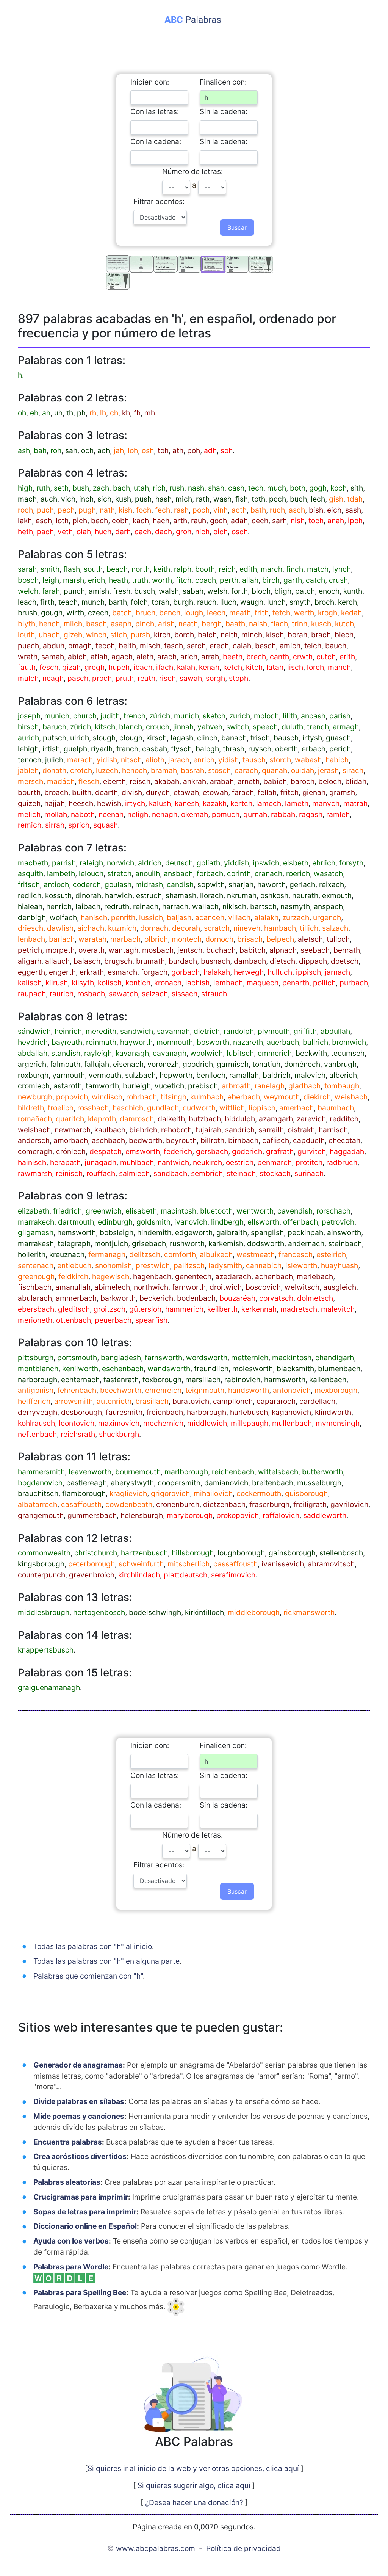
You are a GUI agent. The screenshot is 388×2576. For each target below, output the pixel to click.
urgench (327, 917)
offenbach (300, 1222)
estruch (149, 895)
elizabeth (34, 1211)
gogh (318, 488)
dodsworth (266, 1243)
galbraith (232, 1232)
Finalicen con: (223, 82)
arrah (210, 657)
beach (117, 569)
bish (316, 510)
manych (326, 803)
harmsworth (285, 1380)
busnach (215, 961)
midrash (149, 884)
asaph (121, 624)
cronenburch (178, 1504)
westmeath (256, 1254)
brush (27, 613)
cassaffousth (235, 1564)
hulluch (280, 972)
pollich (324, 983)
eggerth (31, 972)
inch (86, 499)
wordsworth (207, 1358)
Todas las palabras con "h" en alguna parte (106, 1961)
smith (50, 569)
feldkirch (73, 1276)
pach (45, 532)
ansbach (178, 873)
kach (141, 521)
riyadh (102, 749)
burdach (183, 961)
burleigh (137, 1086)
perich (340, 749)
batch (122, 613)
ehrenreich (163, 1390)
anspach (328, 906)
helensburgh (142, 1515)
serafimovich (233, 1575)
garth (293, 580)
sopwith (211, 884)
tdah (355, 499)
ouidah (303, 770)
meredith (101, 1031)
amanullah (73, 1287)
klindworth (333, 1412)
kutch (344, 624)
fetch (281, 613)
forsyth (351, 863)
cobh (120, 521)
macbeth (33, 863)
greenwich (104, 1211)
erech (219, 646)
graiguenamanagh (49, 1687)
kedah (351, 613)
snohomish (113, 1265)
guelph (75, 749)
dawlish (60, 928)
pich (80, 521)
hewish (109, 803)
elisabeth (141, 1211)
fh (137, 413)
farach (243, 792)
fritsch (29, 884)
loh (133, 450)
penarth (296, 983)
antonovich (292, 1390)
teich (313, 646)
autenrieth (114, 1401)
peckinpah (305, 1232)
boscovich (263, 1287)
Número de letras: (192, 171)
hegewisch (111, 1276)
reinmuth (101, 1042)
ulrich (80, 738)
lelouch (91, 873)
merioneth (35, 1320)
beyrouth (181, 1140)
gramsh (342, 792)
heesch (81, 803)
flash (72, 569)
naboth (83, 814)
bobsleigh (117, 1232)
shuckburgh (119, 1434)
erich (96, 580)
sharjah (241, 884)
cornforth (180, 1254)
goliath (208, 863)
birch (271, 580)
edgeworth (194, 1232)
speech (265, 727)
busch (145, 591)
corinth (239, 873)
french (135, 716)
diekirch (317, 1097)
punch (74, 591)
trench (318, 727)
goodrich (198, 1064)
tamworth (102, 1086)
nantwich (173, 1162)
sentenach (36, 1265)
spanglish (267, 1232)
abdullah (335, 1031)
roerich (298, 873)
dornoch (219, 939)
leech (216, 613)
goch (218, 521)
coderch (87, 884)
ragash (311, 814)
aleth (145, 657)
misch (150, 646)
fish (242, 499)
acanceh (210, 917)
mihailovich (213, 1493)
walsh (169, 591)
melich (29, 814)
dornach (154, 928)
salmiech (134, 1173)
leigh (51, 580)
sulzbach (140, 1075)
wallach (205, 906)
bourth (29, 792)
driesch (31, 928)
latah (275, 667)
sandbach (170, 1173)
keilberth (222, 1309)
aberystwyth (132, 1483)
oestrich (240, 1162)
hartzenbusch (144, 1553)
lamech (269, 803)
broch (324, 602)
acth (239, 510)
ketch (233, 667)
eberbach (244, 1097)
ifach (165, 667)
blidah (356, 781)
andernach (306, 1243)
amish (99, 591)
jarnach (337, 972)
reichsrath (78, 1434)
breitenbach (273, 1483)
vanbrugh (340, 1064)
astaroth (68, 1086)
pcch (278, 499)
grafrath (280, 1151)
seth (61, 488)
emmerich (275, 1053)
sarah (27, 569)
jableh (28, 770)
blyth (27, 624)
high (25, 488)
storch (280, 760)
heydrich (33, 1042)
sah (71, 450)
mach (27, 499)
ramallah (244, 1075)
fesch (49, 667)
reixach (332, 884)
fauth (27, 667)
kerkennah (259, 1309)
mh (150, 413)
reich (227, 569)
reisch (140, 781)
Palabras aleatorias (67, 2182)
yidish (107, 760)
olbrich (156, 939)
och (87, 450)
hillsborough (193, 1553)
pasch (78, 678)
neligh (138, 814)
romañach (35, 1119)
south (93, 569)
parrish (64, 863)
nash (196, 488)
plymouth (274, 1031)
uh (58, 413)
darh (123, 532)
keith (162, 569)
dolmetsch (315, 1298)
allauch (57, 961)
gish (336, 499)
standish (66, 1053)
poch (201, 510)
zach (101, 488)
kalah (186, 667)
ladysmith (225, 1265)
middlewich (207, 1423)
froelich (61, 1108)
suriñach (309, 1173)
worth (162, 580)
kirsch (156, 738)
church (85, 716)
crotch (81, 770)
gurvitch (312, 1151)
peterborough (92, 1564)
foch (144, 510)
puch (45, 510)
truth (140, 580)
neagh (53, 678)
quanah (275, 770)
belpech (280, 939)
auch (49, 499)
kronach (168, 983)
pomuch (226, 814)
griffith (305, 1031)
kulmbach (207, 1097)
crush (338, 580)
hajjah (55, 803)
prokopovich (238, 1515)
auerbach (283, 1042)
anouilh (148, 873)
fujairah (208, 1130)
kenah (209, 667)
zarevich (311, 1119)
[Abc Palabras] (194, 19)
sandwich (137, 1031)
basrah (192, 770)
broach (56, 792)
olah (84, 532)
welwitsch (302, 1287)
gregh (95, 667)
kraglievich (128, 1493)
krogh (328, 613)
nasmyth (295, 906)
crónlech (71, 1151)
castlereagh (87, 1483)
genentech (193, 1276)
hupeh (119, 667)
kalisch (30, 983)
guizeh (29, 803)
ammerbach (76, 1298)
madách (61, 781)
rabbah (283, 814)
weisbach (351, 1097)
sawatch (123, 994)
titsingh (174, 1097)
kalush (160, 803)
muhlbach (137, 1162)
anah (336, 521)
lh (103, 413)
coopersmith (179, 1483)
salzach (335, 928)
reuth (146, 678)
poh (194, 450)
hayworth (136, 1042)
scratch (217, 928)
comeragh (35, 1151)
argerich (32, 1064)
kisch (275, 635)
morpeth (60, 950)
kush (123, 499)
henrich (59, 906)
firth (47, 602)
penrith (123, 917)
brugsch (118, 961)
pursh (140, 635)
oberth (286, 749)
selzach (155, 994)
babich (275, 781)
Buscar (237, 227)
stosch (219, 770)
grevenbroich (92, 1575)
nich (202, 532)
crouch (158, 727)
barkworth (118, 1298)
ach (104, 450)
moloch (266, 716)
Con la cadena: (156, 141)
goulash (118, 884)
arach (167, 657)
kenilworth (80, 1369)
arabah (222, 781)
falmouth (65, 1064)
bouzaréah (237, 1298)
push (143, 499)
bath (258, 510)
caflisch (276, 1140)
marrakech (36, 1222)
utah (141, 488)
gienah (314, 792)
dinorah (88, 895)
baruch (54, 727)
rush (177, 488)
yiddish (236, 863)
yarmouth (69, 1075)
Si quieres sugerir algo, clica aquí (194, 2485)
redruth (117, 906)
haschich (128, 1108)
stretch (119, 873)
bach (121, 488)
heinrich (68, 1031)
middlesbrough (44, 1612)
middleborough (254, 1612)
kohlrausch (36, 1423)
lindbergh (227, 1222)
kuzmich (122, 928)
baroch (303, 781)
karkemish (226, 1243)
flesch (89, 781)
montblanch (38, 1369)
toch (316, 521)
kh (126, 413)
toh (163, 450)
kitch (254, 667)
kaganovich (291, 1412)
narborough (38, 1380)
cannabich (264, 1265)
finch (295, 569)
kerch (347, 602)
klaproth (102, 1119)
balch (207, 635)
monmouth (175, 1042)
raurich (62, 994)
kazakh (215, 803)
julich (54, 760)
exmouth (337, 895)
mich (184, 499)
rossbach (93, 1108)
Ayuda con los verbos (71, 2241)
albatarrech (38, 1504)
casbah (155, 749)
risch (167, 678)
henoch (135, 770)
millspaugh (250, 1423)
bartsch (263, 906)
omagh (80, 646)
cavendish (295, 1211)
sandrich (240, 1130)
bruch (145, 613)
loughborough (241, 1553)
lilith (290, 716)
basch (96, 624)
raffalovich (281, 1515)
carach (246, 770)
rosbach (91, 994)
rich (159, 488)
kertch (241, 803)
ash (24, 450)
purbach (354, 983)
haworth (271, 884)
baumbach (336, 1108)
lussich (151, 917)
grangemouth (41, 1515)
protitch (309, 1162)
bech (99, 521)
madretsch (299, 1309)
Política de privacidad (243, 2548)
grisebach (149, 1243)
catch (315, 580)
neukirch (207, 1162)
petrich (30, 950)
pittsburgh (36, 1358)
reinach (146, 906)
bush (81, 488)
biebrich (143, 1130)
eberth (114, 781)
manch (339, 667)
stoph (239, 678)
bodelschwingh (155, 1612)
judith (110, 716)
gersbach (212, 1151)
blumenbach (339, 1369)
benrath (347, 950)
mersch (31, 781)
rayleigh (98, 1053)
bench (170, 613)
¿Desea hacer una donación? (194, 2502)
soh (227, 450)
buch (298, 499)
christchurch (96, 1553)
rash (181, 510)
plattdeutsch (185, 1575)
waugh (252, 602)
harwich (119, 895)
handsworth (249, 1390)
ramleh (338, 814)
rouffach (101, 1173)
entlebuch (74, 1265)
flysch (181, 749)
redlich (30, 895)
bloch (261, 591)
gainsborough (292, 1553)
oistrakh (301, 1130)
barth (118, 602)
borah (297, 635)
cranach (268, 873)
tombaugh (342, 1086)
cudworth (199, 1108)
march (271, 569)
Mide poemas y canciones (79, 2116)
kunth (353, 591)
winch (96, 635)
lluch (228, 602)
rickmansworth (309, 1612)
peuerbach (113, 1320)
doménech (302, 1064)
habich (337, 760)
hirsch (28, 727)
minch (252, 635)
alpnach (283, 950)
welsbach (34, 1130)
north (141, 569)
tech (256, 488)
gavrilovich (349, 1504)
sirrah (55, 825)
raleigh (91, 863)
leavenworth (90, 1472)
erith (347, 657)
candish (180, 884)
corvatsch (276, 1298)
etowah (215, 792)
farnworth (189, 1287)
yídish (228, 760)
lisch (295, 667)
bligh (283, 591)
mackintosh (292, 1358)
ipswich (266, 863)
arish (166, 624)
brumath (150, 961)
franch (127, 749)
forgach (154, 972)
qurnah (255, 814)
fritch (289, 792)
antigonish (36, 1390)
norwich (120, 863)
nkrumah (242, 895)
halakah (217, 972)
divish (132, 792)
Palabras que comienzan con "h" (88, 1976)
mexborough (336, 1390)
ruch (277, 510)
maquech (263, 983)
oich (221, 532)
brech (256, 657)
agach (122, 657)
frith (262, 613)
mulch (28, 678)
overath (92, 950)
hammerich (184, 1309)
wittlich (232, 1108)
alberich (343, 1075)
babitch (253, 950)
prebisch (203, 1086)
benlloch (211, 1075)
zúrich (160, 716)
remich (30, 825)
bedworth (145, 1140)
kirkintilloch (204, 1612)
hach (161, 521)
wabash (308, 760)
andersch (34, 1140)
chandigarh (335, 1358)
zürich (81, 727)
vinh (221, 510)
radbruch (342, 1162)
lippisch (262, 1108)
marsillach (203, 1380)
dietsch (282, 961)
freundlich (211, 1369)
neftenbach (37, 1434)
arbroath (236, 1086)
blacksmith (295, 1369)
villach (239, 917)
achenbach (274, 1276)
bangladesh (121, 1358)
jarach (179, 760)
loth (62, 521)
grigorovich (170, 1493)
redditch (344, 1119)
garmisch (233, 1064)
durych (158, 792)
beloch (330, 781)
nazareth (248, 1042)
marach (80, 760)
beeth (233, 657)
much (277, 488)
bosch (28, 580)
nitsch (131, 760)
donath (54, 770)
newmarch (73, 1130)
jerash (328, 770)
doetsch (345, 961)
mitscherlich (189, 1564)
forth (239, 591)
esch (44, 521)
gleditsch (74, 1309)
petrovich (338, 1222)
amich (290, 646)
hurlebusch (249, 1412)
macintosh (178, 1211)
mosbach (158, 950)
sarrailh (271, 1130)
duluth (292, 727)
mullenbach (292, 1423)
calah (242, 646)
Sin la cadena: (224, 111)
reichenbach (233, 1472)
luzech (107, 770)
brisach (250, 939)
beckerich (156, 1298)
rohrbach (142, 1097)
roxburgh (33, 1075)
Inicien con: (150, 82)
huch (103, 532)
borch (184, 635)
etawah (186, 792)
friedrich (67, 1211)
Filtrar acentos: (159, 201)
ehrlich (324, 863)
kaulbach (110, 1130)
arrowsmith (74, 1401)
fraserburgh (269, 1504)
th (70, 413)
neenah (111, 814)
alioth (155, 760)
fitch (184, 580)
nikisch (234, 906)
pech (66, 510)
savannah (173, 1031)
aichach (91, 928)
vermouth (105, 1075)
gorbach (185, 972)
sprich (79, 825)
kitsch (105, 727)
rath (203, 499)
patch (305, 591)
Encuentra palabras (68, 2142)
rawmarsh (35, 1173)
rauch (207, 602)
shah (216, 488)
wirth (75, 613)
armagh (346, 727)
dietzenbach (224, 1504)
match (318, 569)
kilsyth (83, 983)
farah (51, 591)
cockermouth (259, 1493)
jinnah (183, 727)
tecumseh (348, 1053)
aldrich (150, 863)
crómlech (34, 1086)
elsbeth (296, 863)
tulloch (338, 939)
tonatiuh (266, 1064)
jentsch (190, 950)
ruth (43, 488)
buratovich (191, 1401)
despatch (106, 1151)
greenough (36, 1276)
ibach (143, 667)
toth (258, 499)
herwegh (249, 972)
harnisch (333, 1130)
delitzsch (145, 1254)
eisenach (128, 1064)
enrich (204, 760)
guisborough (306, 1493)
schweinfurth (141, 1564)
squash (106, 825)
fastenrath (121, 1380)
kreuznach (67, 1254)
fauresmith (124, 1412)
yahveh (210, 727)
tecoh (105, 646)
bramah (164, 770)
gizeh (73, 635)
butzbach (205, 1119)
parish (340, 716)
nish (298, 521)
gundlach (163, 1108)
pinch (145, 624)
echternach (80, 1380)
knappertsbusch (46, 1650)
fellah (267, 792)
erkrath (92, 972)
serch (196, 646)
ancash (313, 716)
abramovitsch (331, 1564)
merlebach (315, 1276)
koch (339, 488)
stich (119, 635)
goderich (247, 1151)
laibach (88, 906)
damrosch (137, 1119)
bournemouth (138, 1472)
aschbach (108, 1140)
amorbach (71, 1140)
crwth (303, 657)
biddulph (240, 1119)
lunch (276, 602)
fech (163, 510)
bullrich (315, 1042)
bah (40, 450)
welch (28, 591)
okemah (195, 814)
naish (258, 624)
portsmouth (77, 1358)
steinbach (345, 1243)
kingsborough (41, 1564)
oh (22, 413)
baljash (179, 917)
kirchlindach (139, 1575)
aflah (99, 657)
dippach (313, 961)
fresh (122, 591)
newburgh (35, 1097)
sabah (193, 591)
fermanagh (107, 1254)
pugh (87, 510)
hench (49, 624)
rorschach (333, 1211)
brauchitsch (38, 1493)
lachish (197, 983)
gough (52, 613)
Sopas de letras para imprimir (85, 2212)
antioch (56, 884)
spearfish (151, 1320)
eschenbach (123, 1369)
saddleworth (325, 1515)
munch (93, 602)
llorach (212, 895)
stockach (275, 1173)
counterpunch (41, 1575)
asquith (31, 873)
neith (229, 635)
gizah (71, 667)
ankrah (195, 781)
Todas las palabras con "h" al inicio (93, 1946)
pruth (125, 678)
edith (248, 569)
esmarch (122, 972)
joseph (29, 716)
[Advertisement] (194, 45)
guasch (338, 738)
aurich (28, 738)
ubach (49, 635)
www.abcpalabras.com (156, 2548)
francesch (296, 1254)
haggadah (347, 1151)
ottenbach (74, 1320)
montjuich (111, 1243)
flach (279, 624)
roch (25, 510)
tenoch (30, 760)
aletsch (310, 939)
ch (114, 413)
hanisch (94, 917)
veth (65, 532)
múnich (57, 716)
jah (119, 450)
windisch (107, 1097)
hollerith (32, 1254)
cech (260, 521)
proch (102, 678)
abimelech (112, 1287)
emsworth (143, 1151)
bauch (336, 646)
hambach (280, 928)
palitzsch (189, 1265)
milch (73, 624)
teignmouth (205, 1390)
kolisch (110, 983)
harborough (207, 1412)
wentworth (255, 1211)
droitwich (226, 1287)
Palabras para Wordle (71, 2267)
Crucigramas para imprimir (81, 2197)
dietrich (207, 1031)
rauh (199, 521)
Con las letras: (155, 111)
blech (344, 635)
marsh (74, 580)
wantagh (123, 950)
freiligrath (310, 1504)
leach (27, 602)
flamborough (84, 1493)
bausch (286, 738)
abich (77, 657)
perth (229, 580)
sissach (185, 994)
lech (318, 499)
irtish (51, 749)
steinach (241, 1173)
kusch (321, 624)
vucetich (169, 1086)
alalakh (266, 917)
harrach (175, 906)
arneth (249, 781)
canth (279, 657)
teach (68, 602)
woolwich (207, 1053)
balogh (207, 749)
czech (98, 613)
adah (239, 521)
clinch (207, 738)
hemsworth (77, 1232)
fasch (174, 646)
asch (297, 510)
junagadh (100, 1162)
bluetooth (216, 1211)
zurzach (296, 917)
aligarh (30, 961)
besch (265, 646)
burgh (183, 602)
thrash (234, 749)
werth (304, 613)
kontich (138, 983)
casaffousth (81, 1504)
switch (238, 727)
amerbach (296, 1108)
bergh (212, 624)
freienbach (165, 1412)
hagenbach (152, 1276)
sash (353, 510)
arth (180, 521)
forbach (210, 873)
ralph (183, 569)
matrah (355, 803)
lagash (182, 738)
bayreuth (67, 1042)
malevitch (338, 1309)
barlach (62, 939)
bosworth (213, 1042)
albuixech (216, 1254)
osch (240, 532)
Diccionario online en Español (85, 2226)
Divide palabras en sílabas (79, 2101)
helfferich (34, 1401)
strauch (214, 994)
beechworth (121, 1390)
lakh (25, 521)
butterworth (322, 1472)
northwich (151, 1287)
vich (68, 499)
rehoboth (176, 1130)
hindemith (154, 1232)
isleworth (301, 1265)
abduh (54, 646)
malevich (310, 1075)
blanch (131, 727)
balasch (87, 961)
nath (107, 510)
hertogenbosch (99, 1612)
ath (178, 450)
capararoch (276, 1401)
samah (53, 657)
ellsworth (263, 1222)
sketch (214, 716)
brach (321, 635)
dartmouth (76, 1222)
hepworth (176, 1075)
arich (189, 657)
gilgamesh (36, 1232)
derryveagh (38, 1412)
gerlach (302, 884)
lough (194, 613)
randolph (239, 1031)
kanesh (187, 803)
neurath (305, 895)
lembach (228, 983)
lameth (297, 803)
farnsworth (163, 1358)
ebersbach (36, 1309)
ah (46, 413)
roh (56, 450)
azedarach (233, 1276)
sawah (191, 678)
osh (148, 450)
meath (240, 613)
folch (139, 602)
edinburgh (115, 1222)
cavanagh (170, 1053)
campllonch (233, 1401)
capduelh (309, 1140)
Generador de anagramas (78, 2065)
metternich (250, 1358)
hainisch (32, 1162)
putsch (55, 738)
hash (163, 499)
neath (188, 624)
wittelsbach (278, 1472)
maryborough (190, 1515)
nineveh (247, 928)
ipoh (355, 521)
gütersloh (145, 1309)
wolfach (63, 917)
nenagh (165, 814)
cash (236, 488)
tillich (309, 928)
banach (234, 738)
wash (222, 499)
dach (163, 532)
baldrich (277, 1075)
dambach (250, 961)
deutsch (179, 863)
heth (25, 532)
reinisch (69, 1173)
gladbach (304, 1086)
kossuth (58, 895)
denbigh (32, 917)
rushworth (187, 1243)
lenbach (31, 939)
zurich (240, 716)
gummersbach (92, 1515)
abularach (35, 1298)
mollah (56, 814)
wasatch (328, 873)
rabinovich (242, 1380)
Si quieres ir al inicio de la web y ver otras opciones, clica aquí (193, 2468)
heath (118, 580)
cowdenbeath (129, 1504)
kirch (162, 635)
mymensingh (338, 1423)
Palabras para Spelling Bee (80, 2292)
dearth (106, 792)
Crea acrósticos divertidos (80, 2156)
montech (187, 939)
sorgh (215, 678)
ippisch (308, 972)
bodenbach (196, 1298)
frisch (260, 738)
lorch (315, 667)
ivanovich (191, 1222)
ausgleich (340, 1287)
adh (210, 450)
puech (28, 646)
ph (81, 413)
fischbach (35, 1287)
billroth (212, 1140)
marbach (125, 939)
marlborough (186, 1472)
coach (206, 580)
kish (125, 510)
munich (186, 716)
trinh (300, 624)
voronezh (163, 1064)
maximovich (119, 1423)
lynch (342, 569)
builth (82, 792)
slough (104, 738)
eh (34, 413)
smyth (300, 602)
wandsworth (169, 1369)
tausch (254, 760)
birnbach (243, 1140)
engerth (62, 972)
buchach (221, 950)
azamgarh (276, 1119)
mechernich (163, 1423)
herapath (65, 1162)
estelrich (331, 1254)
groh (184, 532)
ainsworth (344, 1232)
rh (93, 413)
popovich (72, 1097)
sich (104, 499)
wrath (28, 657)
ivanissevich (283, 1564)
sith (357, 488)
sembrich (207, 1173)
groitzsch (110, 1309)
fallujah (97, 1064)
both (298, 488)
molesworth (253, 1369)
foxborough (162, 1380)
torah (160, 602)
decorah (186, 928)
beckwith (311, 1053)
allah (250, 580)
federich (178, 1151)
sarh (279, 521)
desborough (81, 1412)
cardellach (317, 1401)
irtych (135, 803)
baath (235, 624)
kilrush (57, 983)
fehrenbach (77, 1390)
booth (205, 569)
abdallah (33, 1053)
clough (131, 738)
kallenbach (328, 1380)
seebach (315, 950)
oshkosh (274, 895)
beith (127, 646)
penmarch (275, 1162)
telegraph (74, 1243)
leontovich (77, 1423)
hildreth (31, 1108)
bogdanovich (40, 1483)
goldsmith (153, 1222)
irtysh (312, 738)
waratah (92, 939)
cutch (326, 657)
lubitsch (240, 1053)
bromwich (349, 1042)
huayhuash (339, 1265)
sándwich (34, 1031)
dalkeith (171, 1119)
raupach (32, 994)
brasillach (152, 1401)
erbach (314, 749)
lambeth (61, 873)
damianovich (226, 1483)
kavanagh (132, 1053)
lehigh (28, 749)
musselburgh (319, 1483)
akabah (167, 781)
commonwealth (44, 1553)
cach (143, 532)
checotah (344, 1140)
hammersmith (41, 1472)
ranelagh (270, 1086)
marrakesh (36, 1243)
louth (26, 635)
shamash (181, 895)
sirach (353, 770)
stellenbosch (341, 1553)
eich (334, 510)
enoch (329, 591)
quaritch (70, 1119)
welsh (217, 591)
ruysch (260, 749)
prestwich (153, 1265)
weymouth (282, 1097)
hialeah (30, 906)
